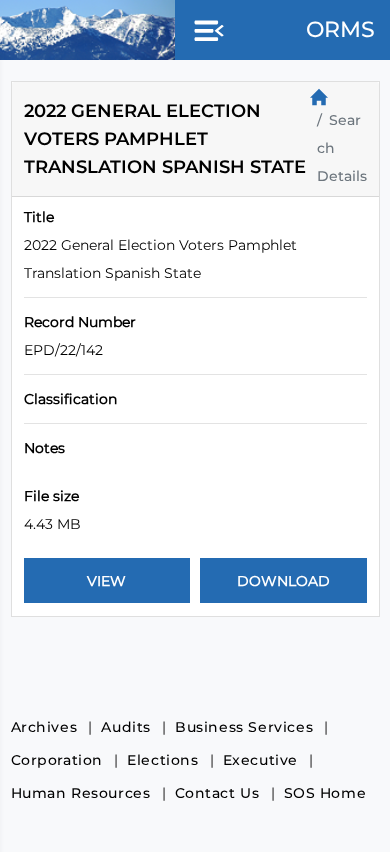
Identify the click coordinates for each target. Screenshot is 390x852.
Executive (260, 760)
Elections (162, 760)
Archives (44, 727)
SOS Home (325, 793)
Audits (126, 727)
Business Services (244, 727)
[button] (205, 32)
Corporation (57, 760)
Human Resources (81, 793)
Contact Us (217, 793)
